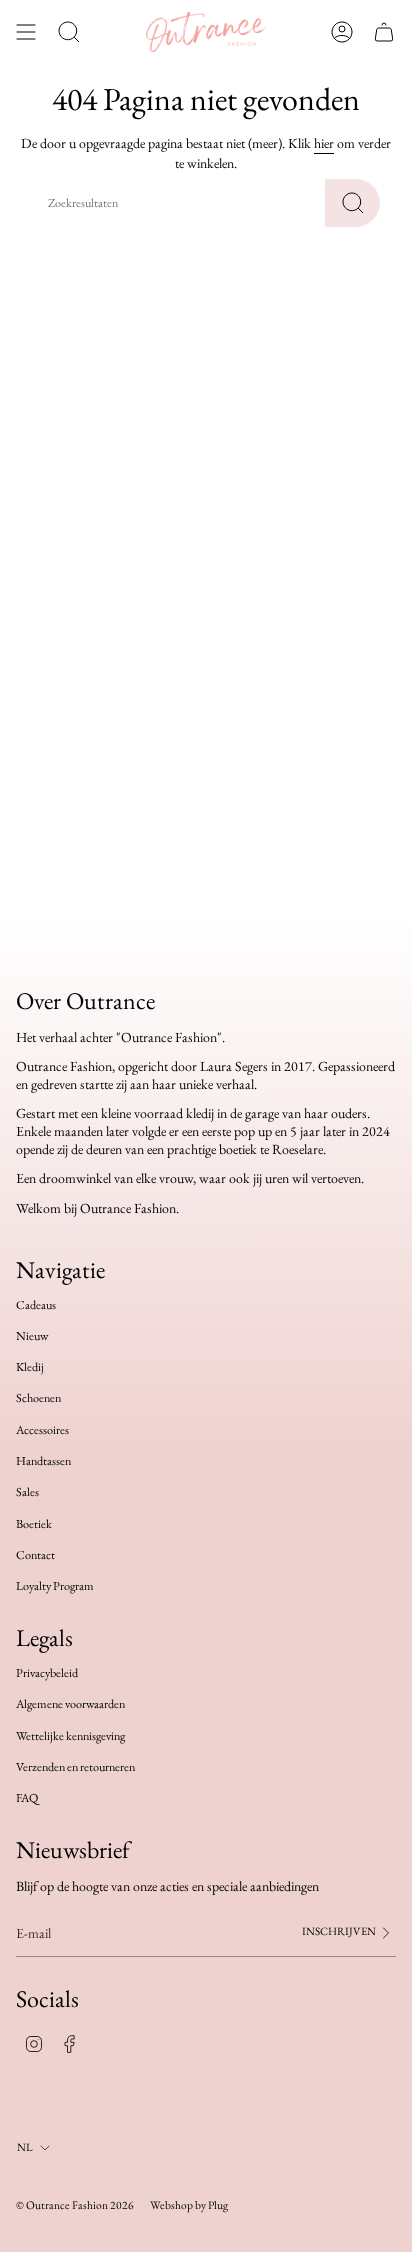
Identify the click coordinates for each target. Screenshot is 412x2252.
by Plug (211, 2204)
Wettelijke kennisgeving (70, 1736)
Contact (35, 1555)
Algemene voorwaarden (70, 1704)
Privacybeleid (47, 1673)
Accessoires (42, 1430)
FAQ (27, 1798)
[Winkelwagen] (384, 32)
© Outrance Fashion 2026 (75, 2204)
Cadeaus (36, 1305)
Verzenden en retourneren (75, 1767)
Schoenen (38, 1398)
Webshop (171, 2204)
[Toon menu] (26, 32)
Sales (27, 1492)
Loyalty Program (55, 1586)
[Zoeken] (352, 203)
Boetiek (34, 1524)
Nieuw (32, 1336)
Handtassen (43, 1461)
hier (324, 143)
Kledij (30, 1367)
